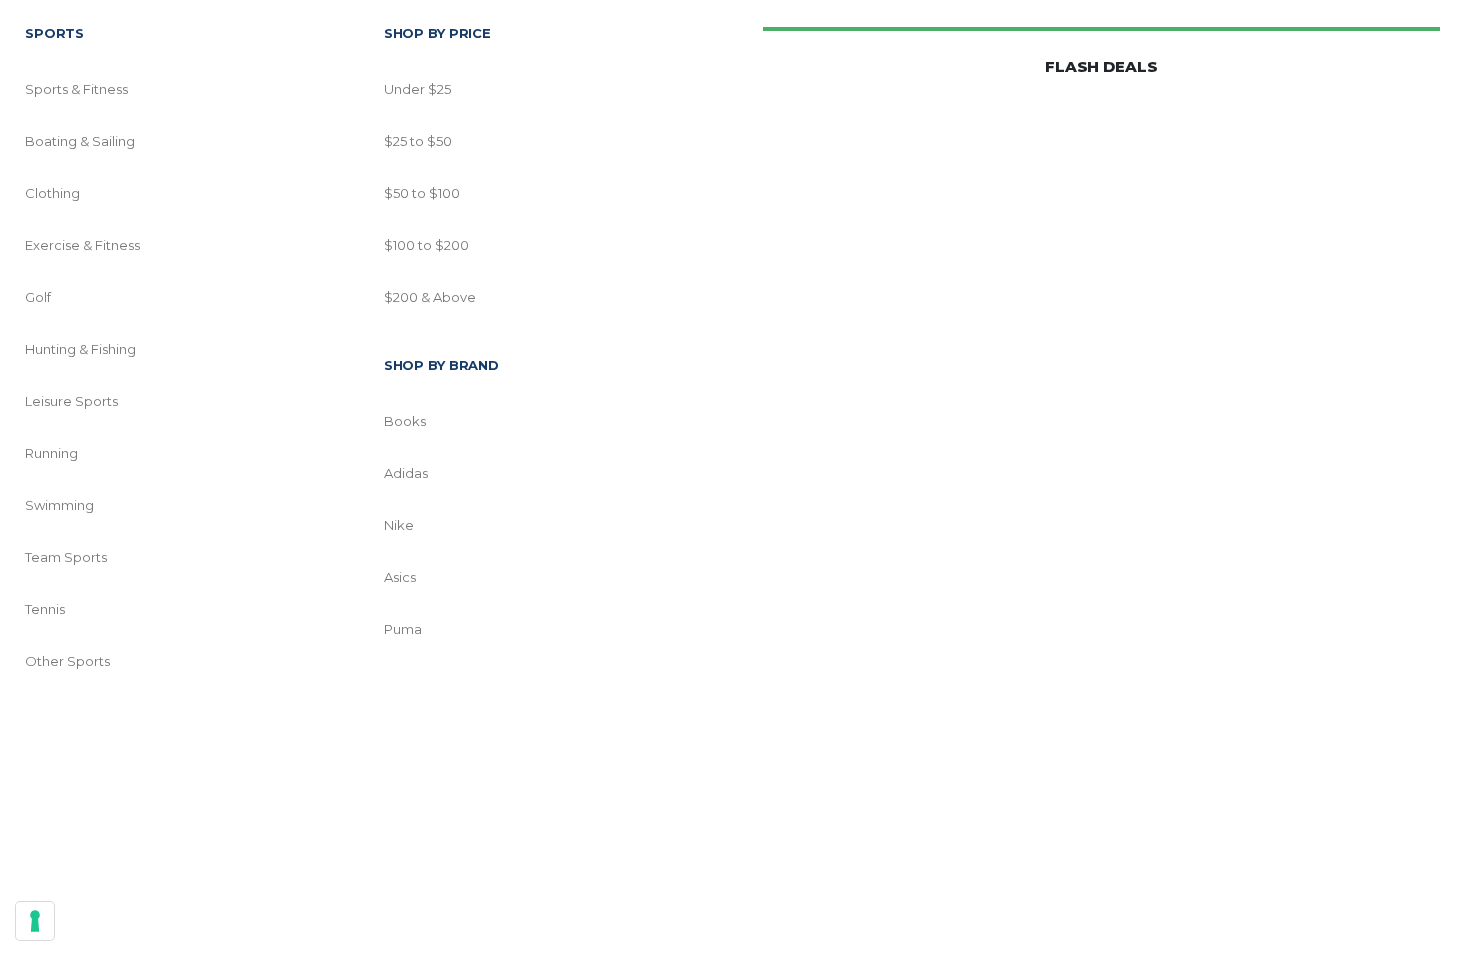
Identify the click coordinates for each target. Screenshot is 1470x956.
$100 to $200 (426, 245)
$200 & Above (430, 297)
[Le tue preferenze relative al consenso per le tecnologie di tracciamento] (35, 921)
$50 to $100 (422, 193)
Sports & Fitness (76, 89)
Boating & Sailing (80, 141)
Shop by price (437, 33)
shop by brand (441, 365)
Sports (54, 33)
